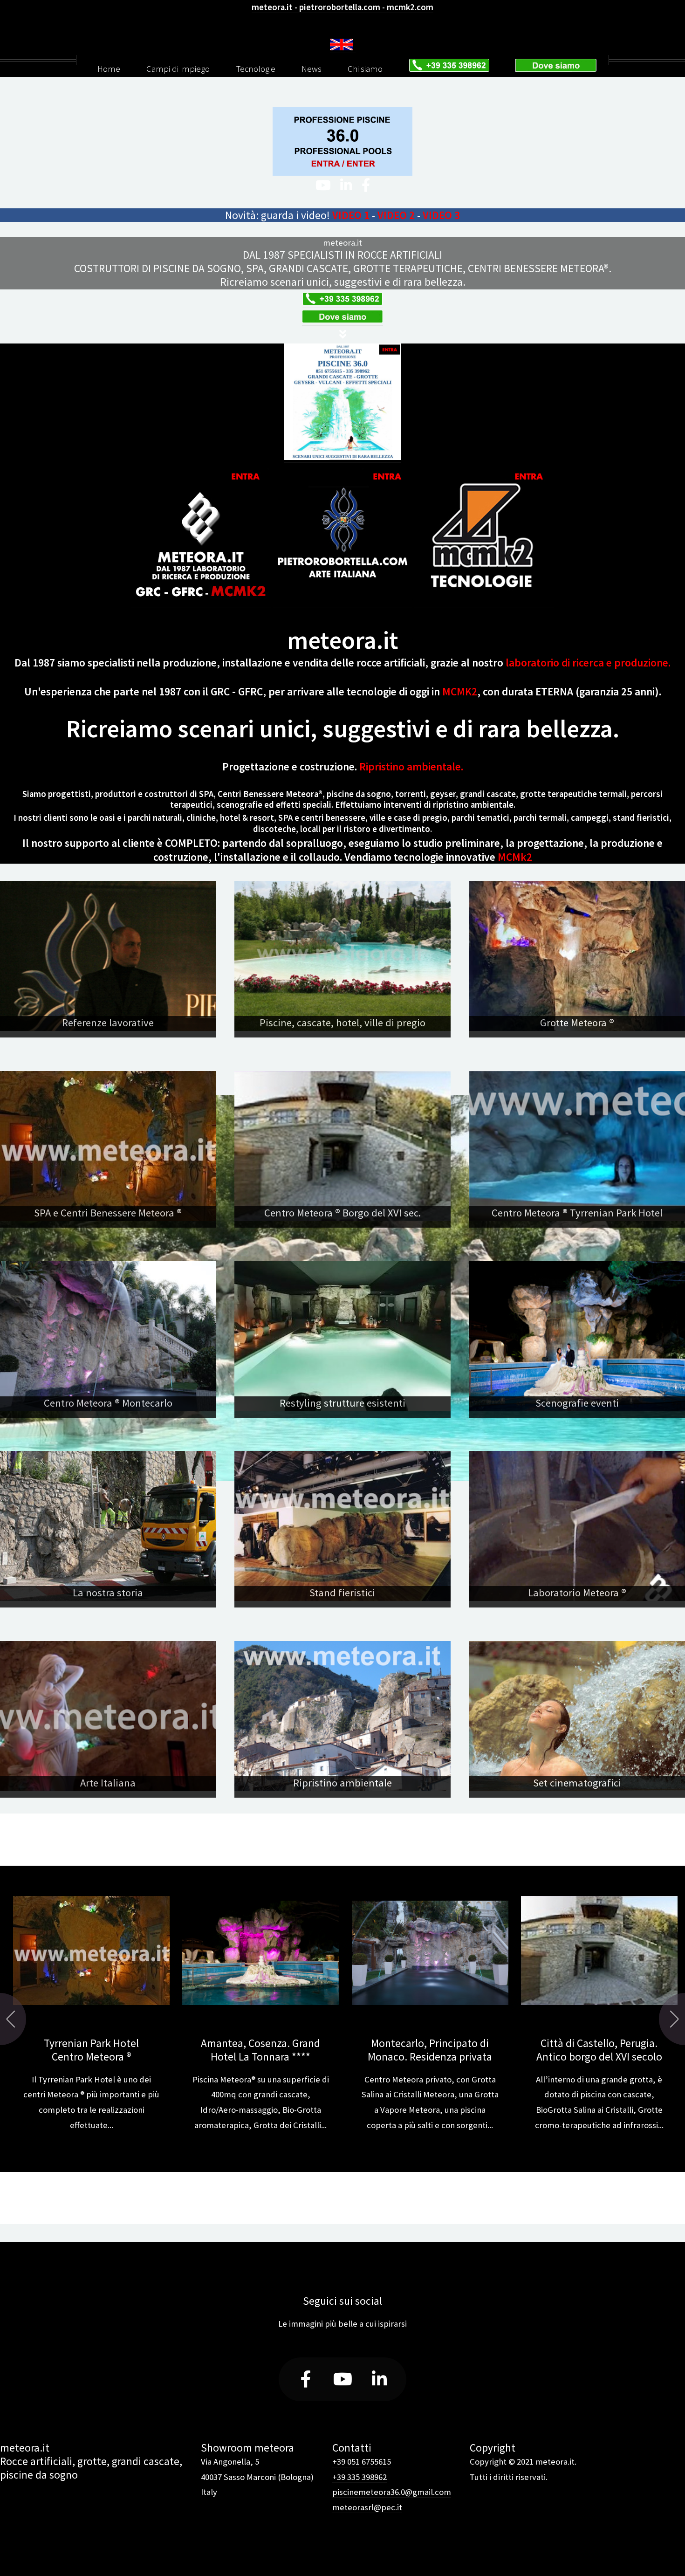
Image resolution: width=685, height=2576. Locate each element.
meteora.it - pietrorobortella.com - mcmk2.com (342, 7)
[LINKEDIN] (346, 186)
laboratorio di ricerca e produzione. (588, 663)
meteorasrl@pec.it (367, 2507)
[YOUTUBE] (323, 186)
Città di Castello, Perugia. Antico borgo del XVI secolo (599, 2050)
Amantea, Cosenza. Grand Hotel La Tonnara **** (260, 2050)
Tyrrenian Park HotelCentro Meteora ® (91, 2050)
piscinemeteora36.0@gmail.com (392, 2492)
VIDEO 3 (441, 215)
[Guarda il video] (201, 602)
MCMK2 (460, 691)
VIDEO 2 (396, 215)
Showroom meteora (247, 2448)
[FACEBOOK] (366, 186)
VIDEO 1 (351, 215)
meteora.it (342, 243)
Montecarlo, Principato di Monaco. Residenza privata (430, 2050)
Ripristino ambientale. (411, 766)
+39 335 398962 (360, 2477)
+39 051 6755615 (362, 2462)
